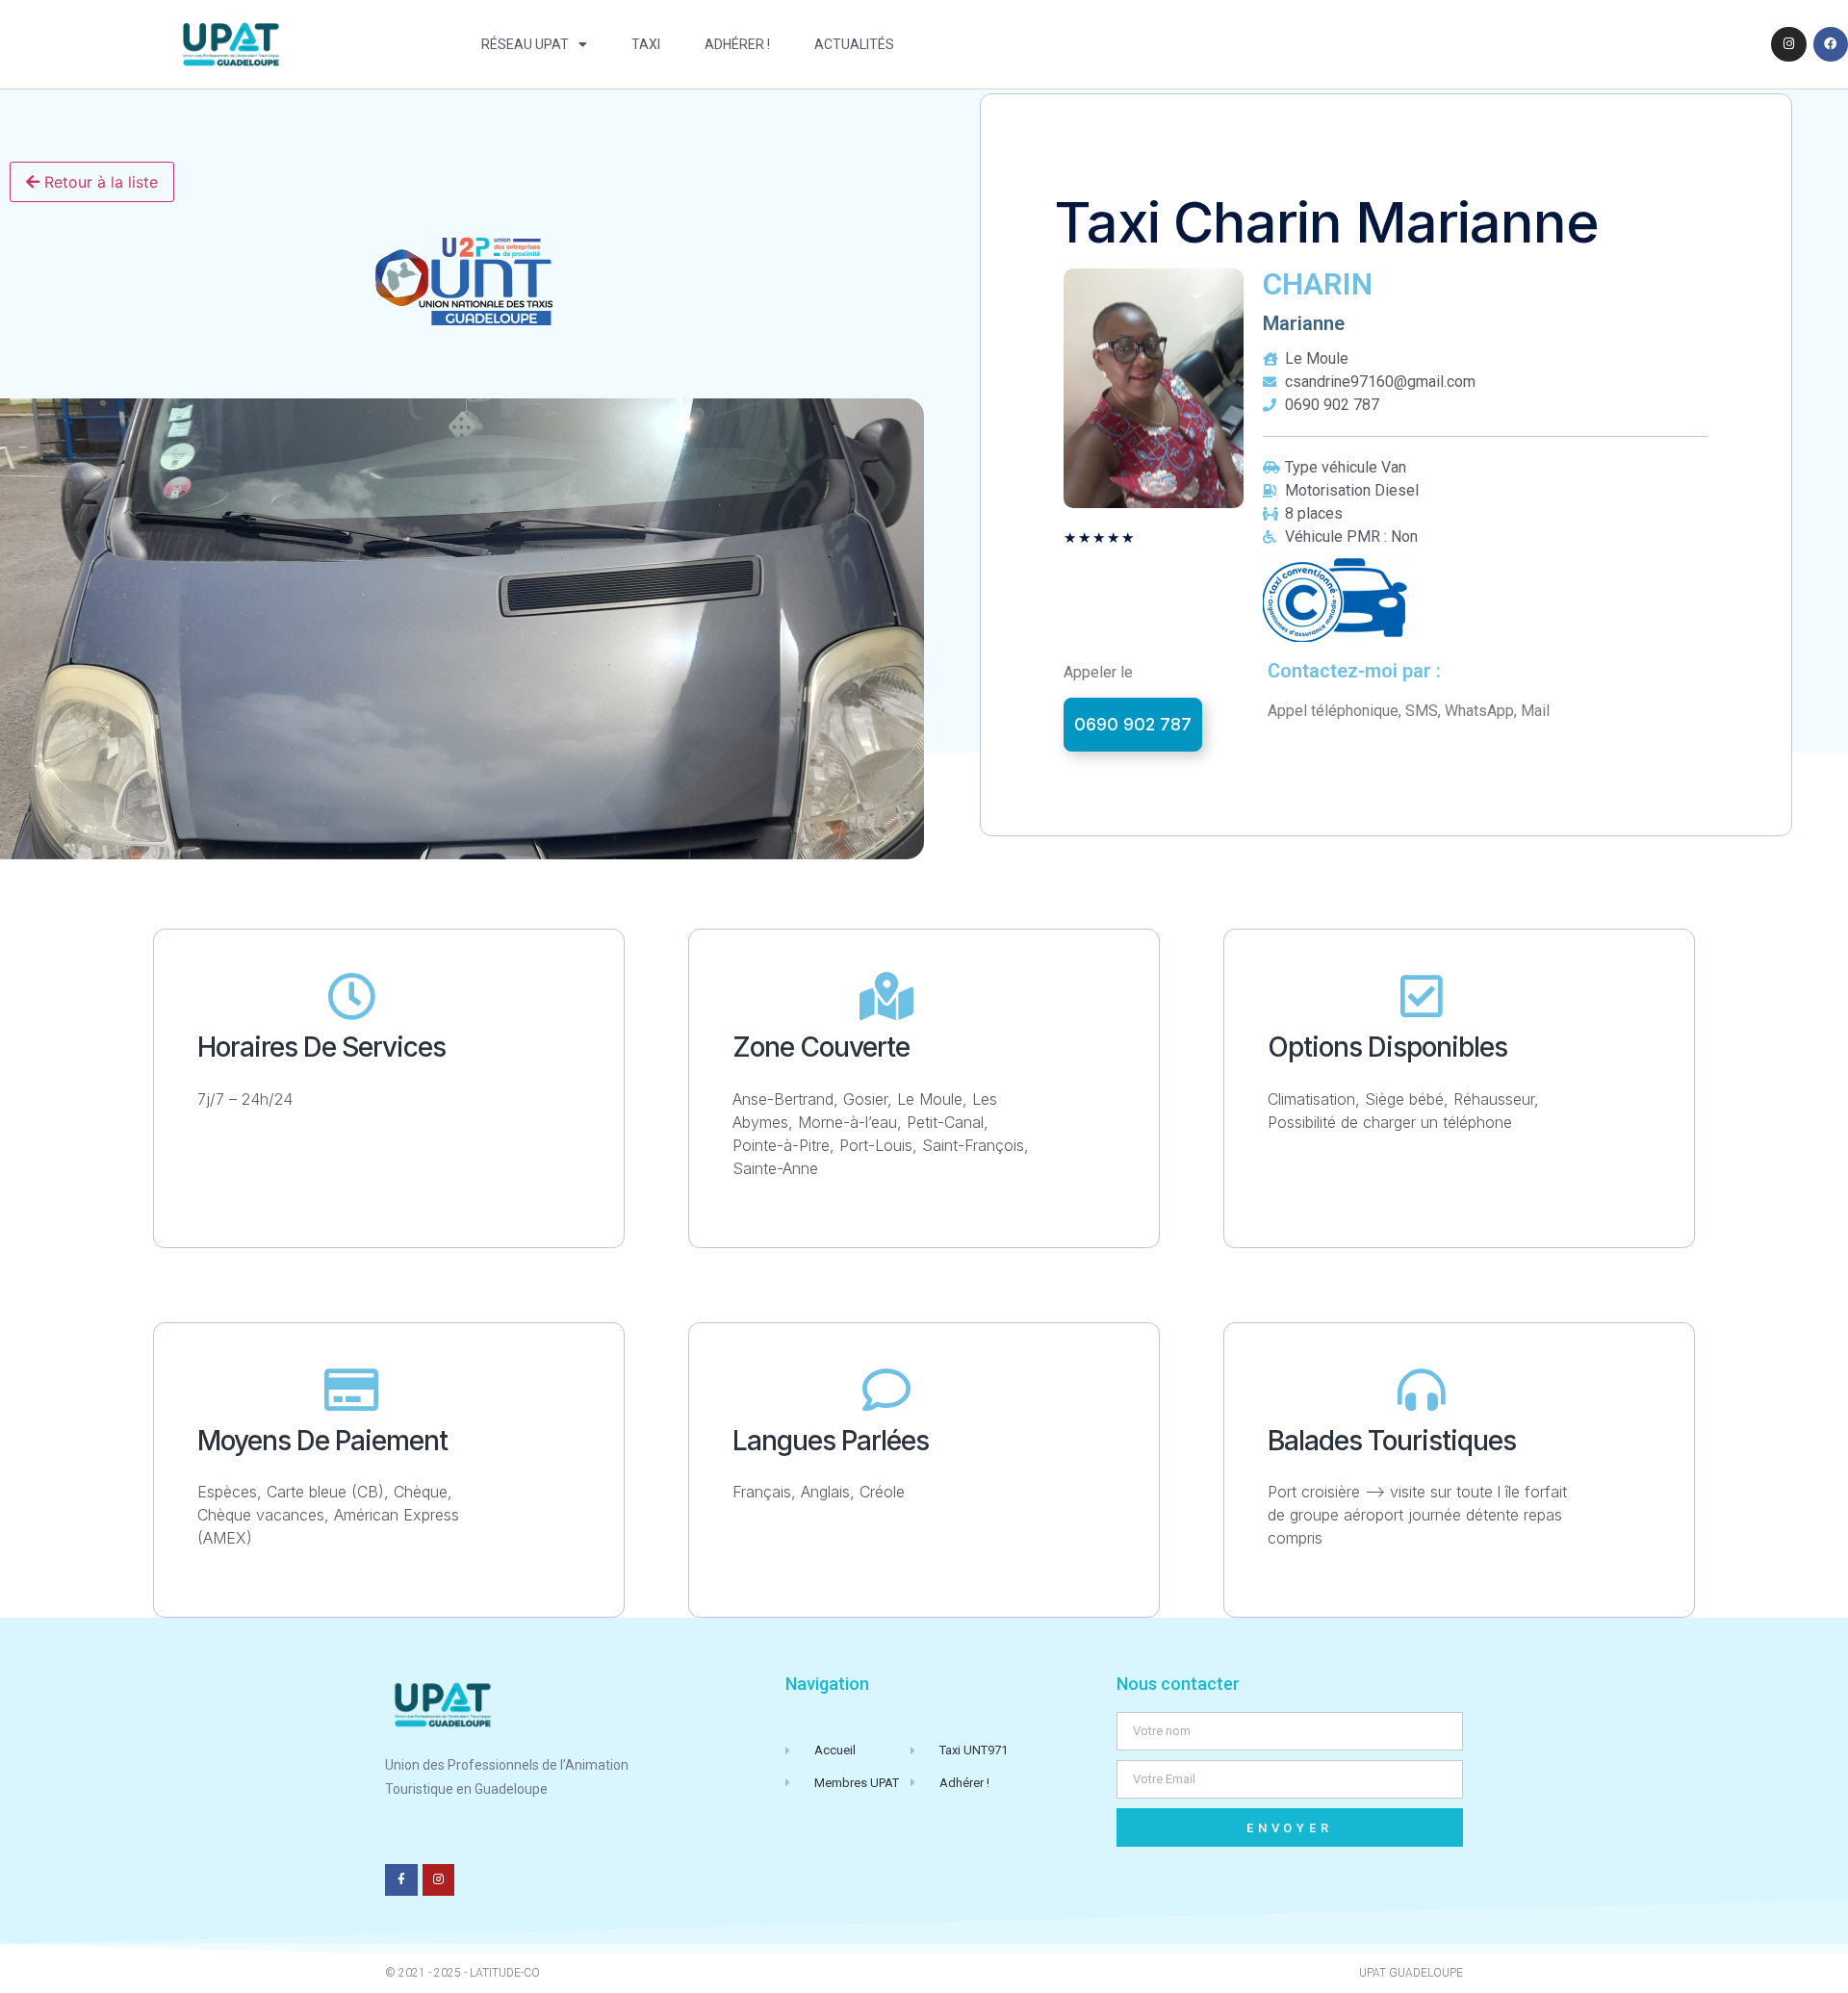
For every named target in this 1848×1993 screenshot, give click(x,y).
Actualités (854, 44)
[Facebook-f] (401, 1880)
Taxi (646, 44)
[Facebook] (1831, 44)
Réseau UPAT (525, 44)
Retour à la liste (99, 182)
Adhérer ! (737, 44)
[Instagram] (1788, 44)
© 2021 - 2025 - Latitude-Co (462, 1973)
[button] (1133, 725)
